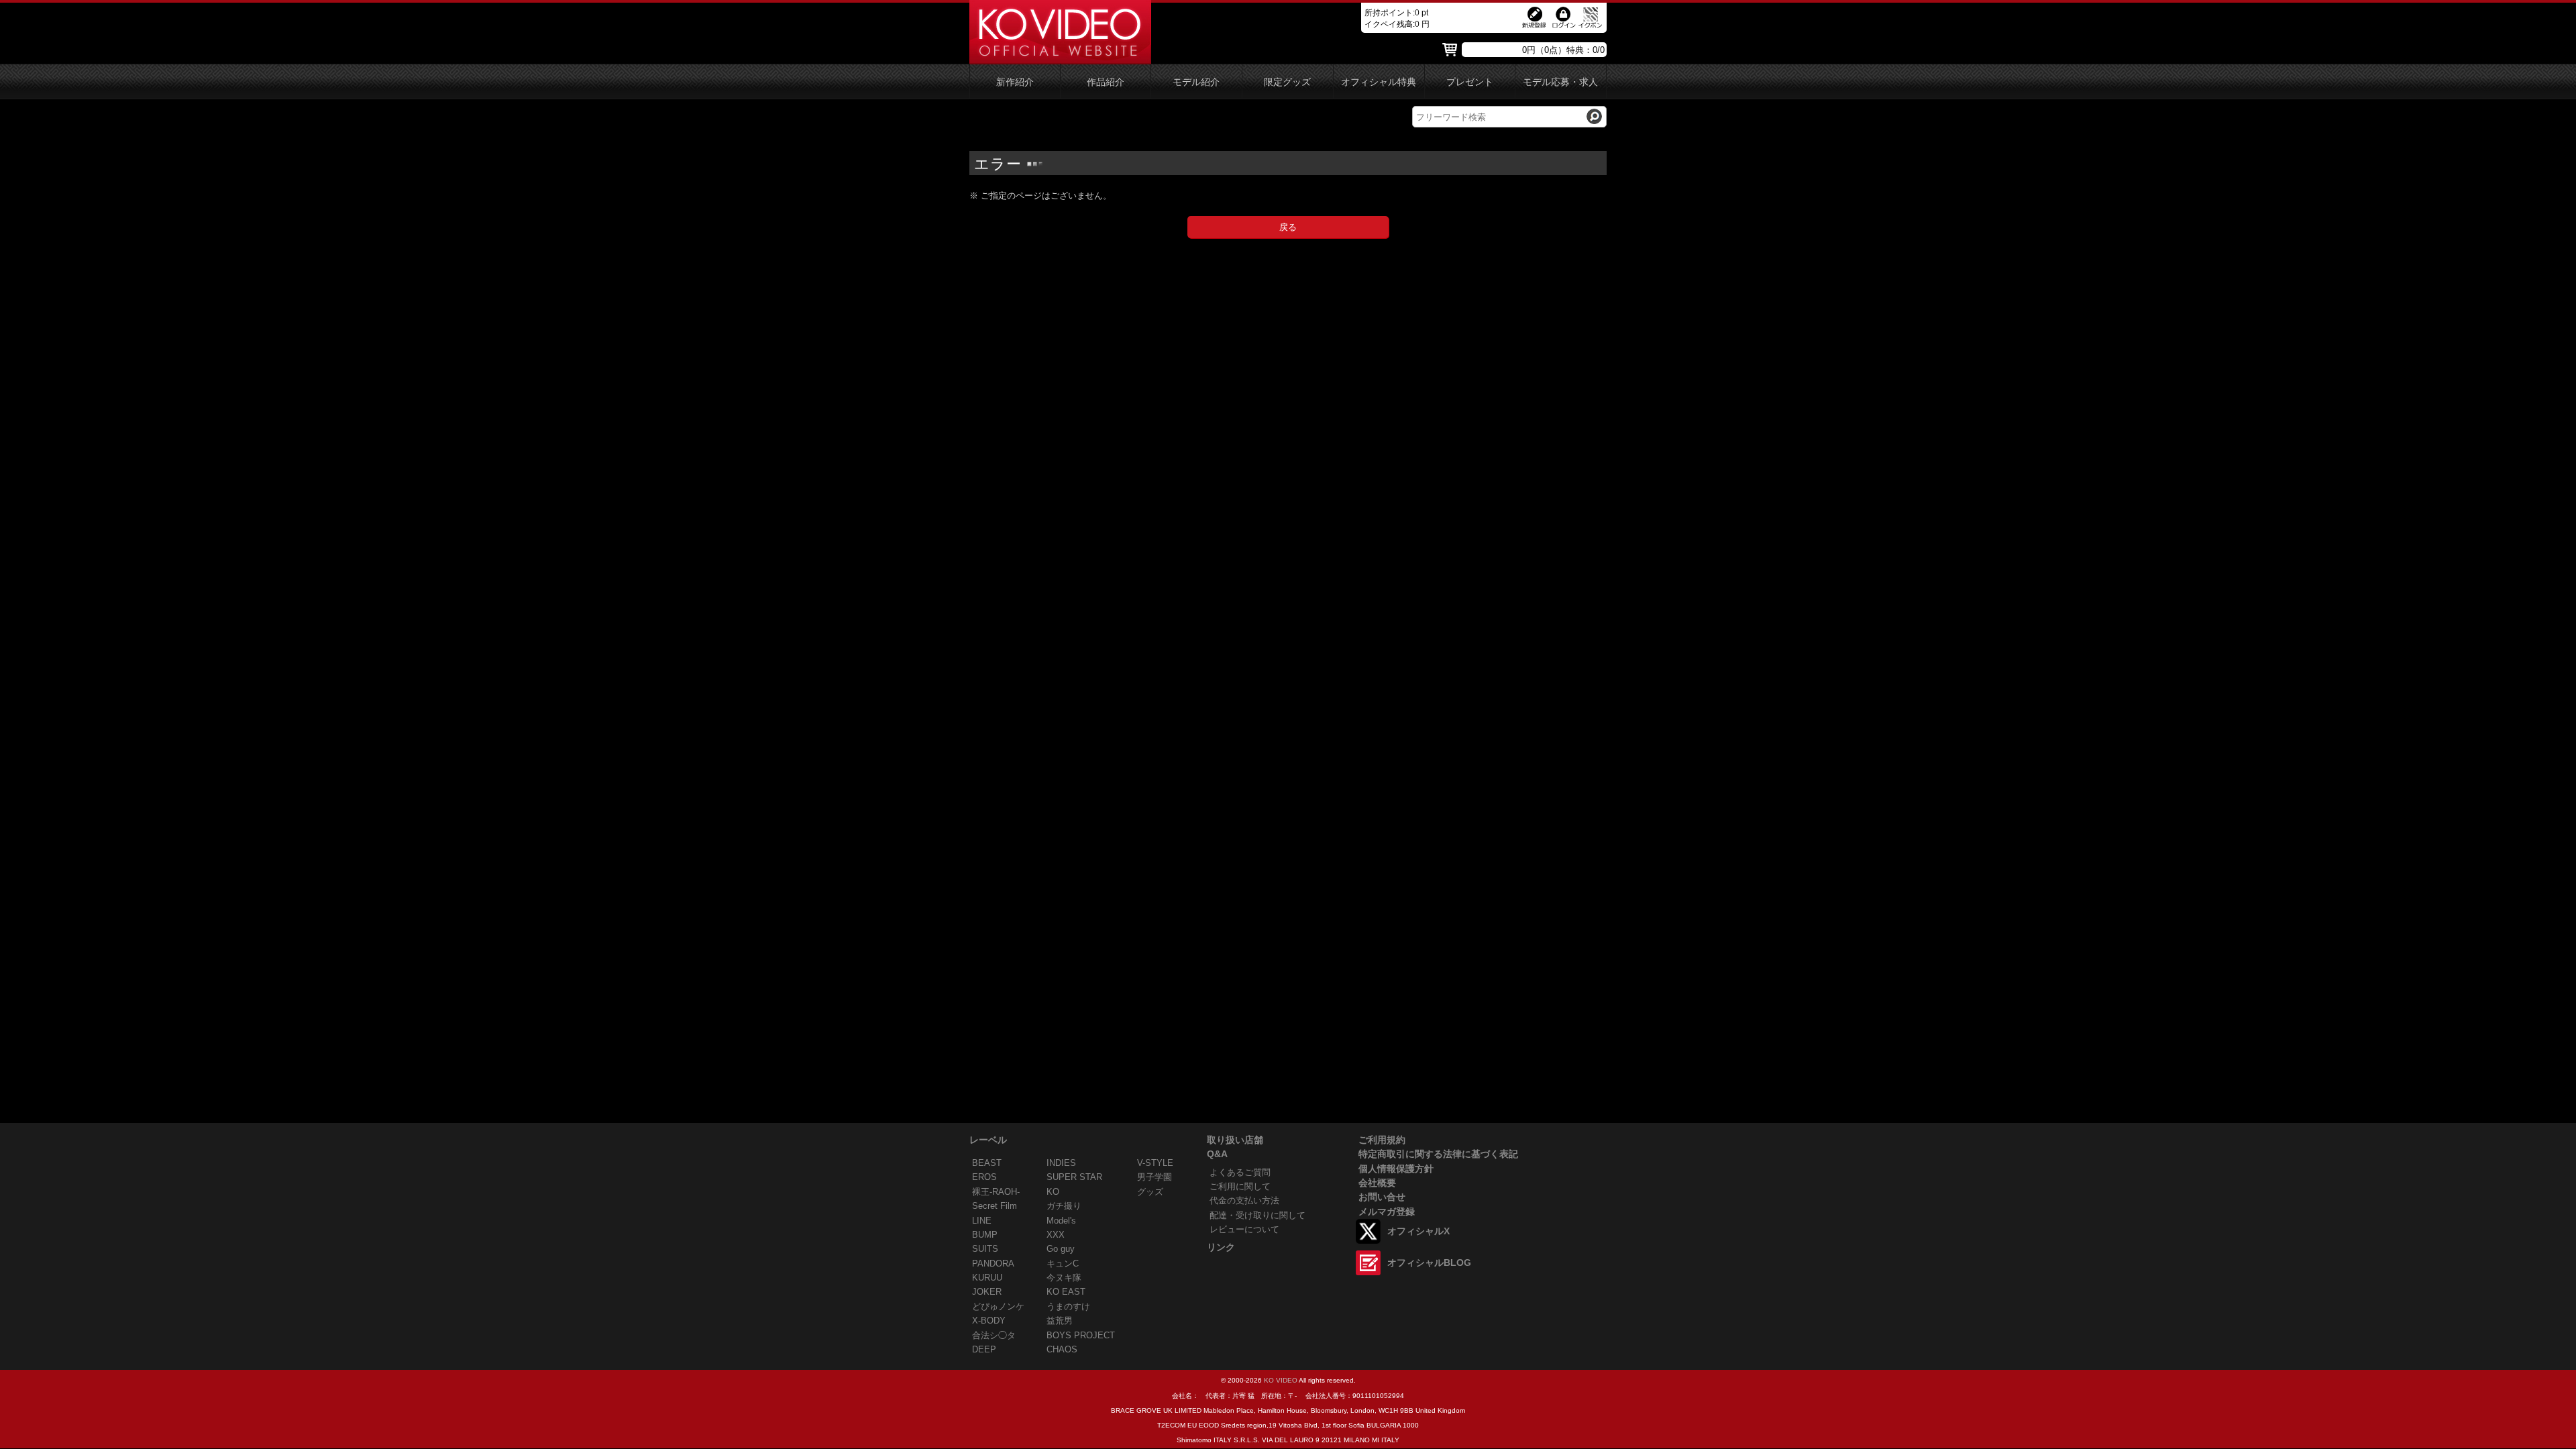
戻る (1288, 227)
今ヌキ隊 (1064, 1278)
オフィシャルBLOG (1429, 1263)
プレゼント (1470, 82)
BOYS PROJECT (1081, 1335)
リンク (1221, 1247)
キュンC (1063, 1264)
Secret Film (995, 1206)
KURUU (987, 1278)
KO (1053, 1192)
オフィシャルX (1418, 1231)
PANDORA (993, 1264)
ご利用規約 (1382, 1140)
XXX (1056, 1235)
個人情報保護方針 (1396, 1169)
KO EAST (1066, 1292)
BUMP (985, 1235)
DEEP (984, 1349)
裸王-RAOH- (996, 1192)
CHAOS (1062, 1349)
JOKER (987, 1292)
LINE (982, 1221)
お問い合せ (1382, 1197)
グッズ (1150, 1192)
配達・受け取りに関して (1257, 1215)
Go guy (1061, 1249)
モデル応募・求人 (1560, 82)
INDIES (1061, 1163)
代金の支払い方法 (1244, 1200)
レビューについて (1244, 1229)
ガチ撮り (1064, 1206)
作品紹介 (1106, 82)
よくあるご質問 (1240, 1172)
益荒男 (1060, 1321)
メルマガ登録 (1387, 1212)
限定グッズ (1287, 82)
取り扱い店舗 (1235, 1140)
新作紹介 (1015, 82)
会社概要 (1377, 1183)
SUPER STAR (1074, 1177)
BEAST (987, 1163)
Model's (1061, 1221)
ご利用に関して (1240, 1186)
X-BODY (989, 1321)
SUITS (985, 1249)
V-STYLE (1155, 1163)
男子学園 (1155, 1177)
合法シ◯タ (994, 1335)
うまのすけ (1068, 1306)
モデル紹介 (1196, 82)
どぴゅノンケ (998, 1306)
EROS (984, 1177)
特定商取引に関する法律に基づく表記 (1438, 1154)
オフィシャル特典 (1379, 82)
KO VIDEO (1281, 1380)
